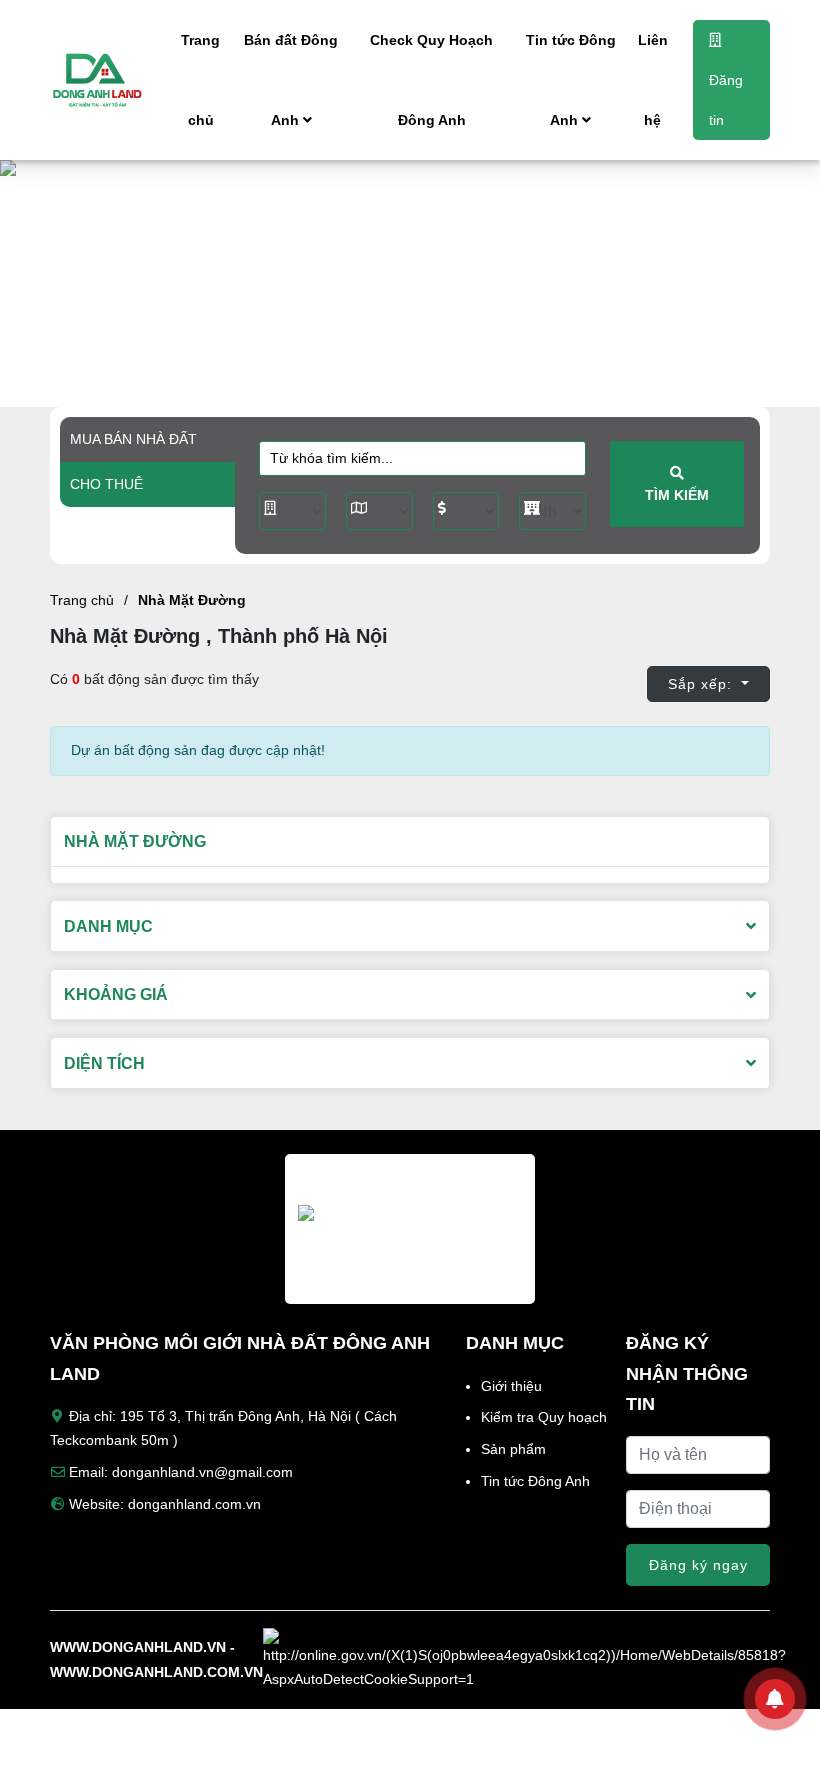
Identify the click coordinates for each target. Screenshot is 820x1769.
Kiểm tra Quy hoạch (544, 1417)
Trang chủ (200, 80)
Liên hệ (653, 80)
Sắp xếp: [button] (702, 684)
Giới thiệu (511, 1386)
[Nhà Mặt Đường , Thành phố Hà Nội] (109, 80)
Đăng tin (726, 100)
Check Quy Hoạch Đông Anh (431, 80)
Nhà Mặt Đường (192, 600)
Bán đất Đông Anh (291, 80)
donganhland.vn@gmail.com (202, 1472)
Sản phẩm (513, 1449)
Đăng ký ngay (698, 1565)
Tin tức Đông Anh (571, 80)
